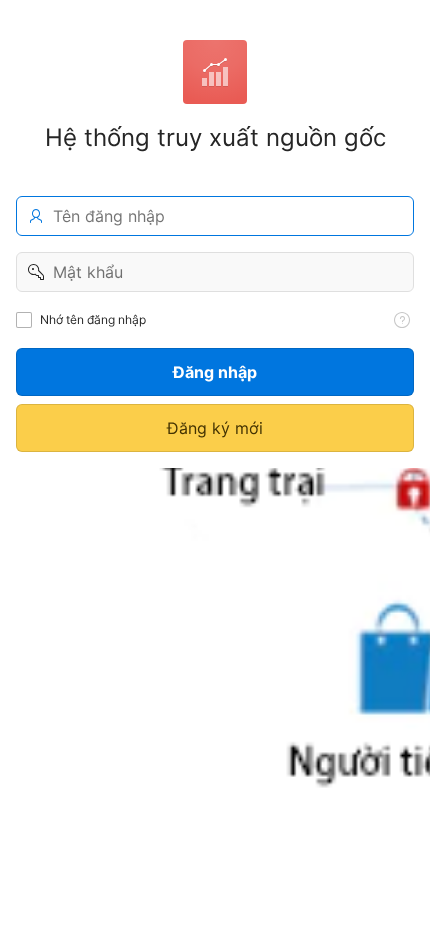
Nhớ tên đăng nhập (93, 319)
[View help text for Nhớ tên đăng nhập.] (402, 320)
